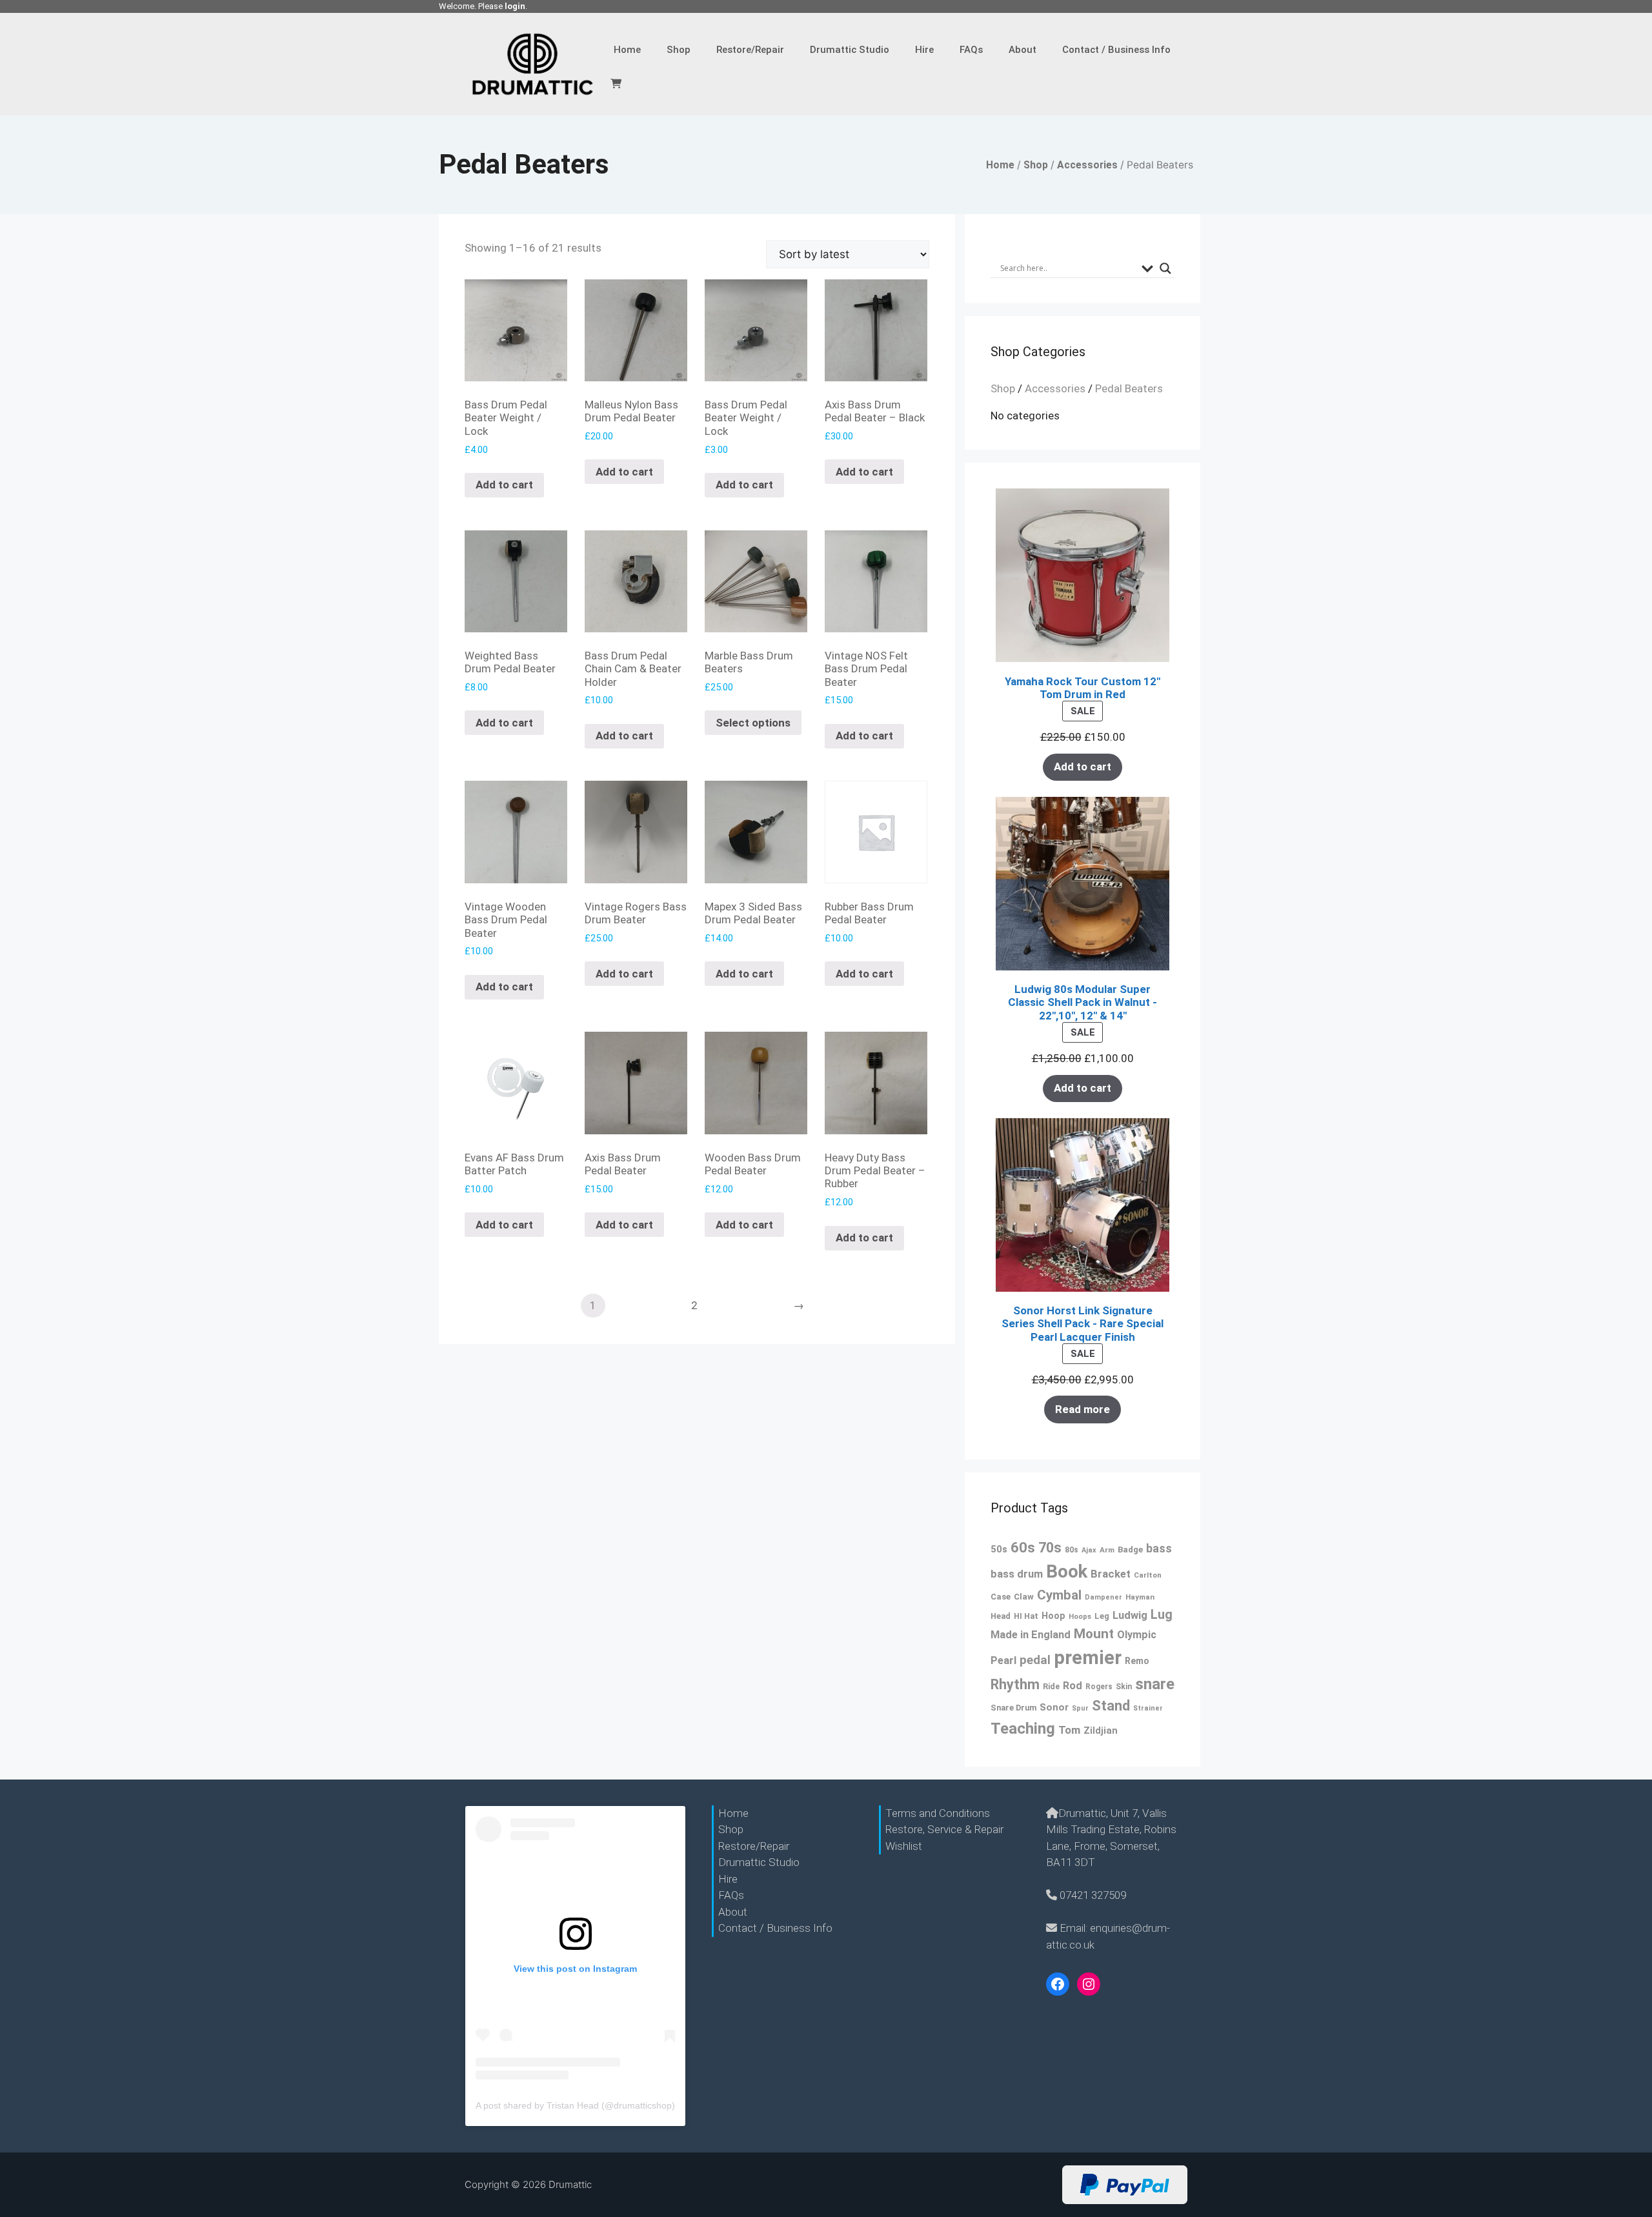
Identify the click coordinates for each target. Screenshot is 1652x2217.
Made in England (1031, 1635)
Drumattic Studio (850, 50)
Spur (1080, 1708)
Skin (1124, 1687)
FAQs (971, 50)
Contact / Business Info (1116, 50)
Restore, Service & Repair (944, 1829)
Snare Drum (1013, 1708)
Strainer (1148, 1708)
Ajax (1089, 1550)
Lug (1162, 1615)
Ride (1051, 1686)
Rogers (1099, 1687)
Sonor (1054, 1707)
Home (627, 50)
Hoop (1053, 1616)
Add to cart (504, 485)
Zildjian (1101, 1731)
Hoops (1080, 1617)
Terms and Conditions (938, 1813)
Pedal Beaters (1129, 388)
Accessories (1087, 165)
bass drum (1017, 1574)
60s (1023, 1547)
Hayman (1140, 1597)
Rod (1073, 1686)
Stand (1111, 1706)
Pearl (1003, 1660)
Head (1001, 1616)
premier (1088, 1658)
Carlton (1148, 1575)
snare (1155, 1684)
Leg (1102, 1616)
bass (1159, 1549)
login (515, 6)
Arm (1107, 1550)
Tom (1069, 1730)
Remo (1137, 1661)
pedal (1035, 1660)
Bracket (1111, 1574)
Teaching (1023, 1729)
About (1022, 50)
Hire (924, 50)
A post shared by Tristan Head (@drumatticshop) (575, 2105)
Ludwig (1130, 1615)
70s (1050, 1548)
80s (1072, 1550)
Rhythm (1015, 1684)
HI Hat (1026, 1616)
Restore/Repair (750, 50)
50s (999, 1549)
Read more (1083, 1409)
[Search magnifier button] (1165, 268)
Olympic (1137, 1635)
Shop (679, 50)
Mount (1094, 1634)
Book (1067, 1571)
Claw (1024, 1597)
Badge (1130, 1550)
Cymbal (1059, 1595)
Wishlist (904, 1846)
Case (1001, 1597)
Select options (753, 723)
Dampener (1103, 1597)
